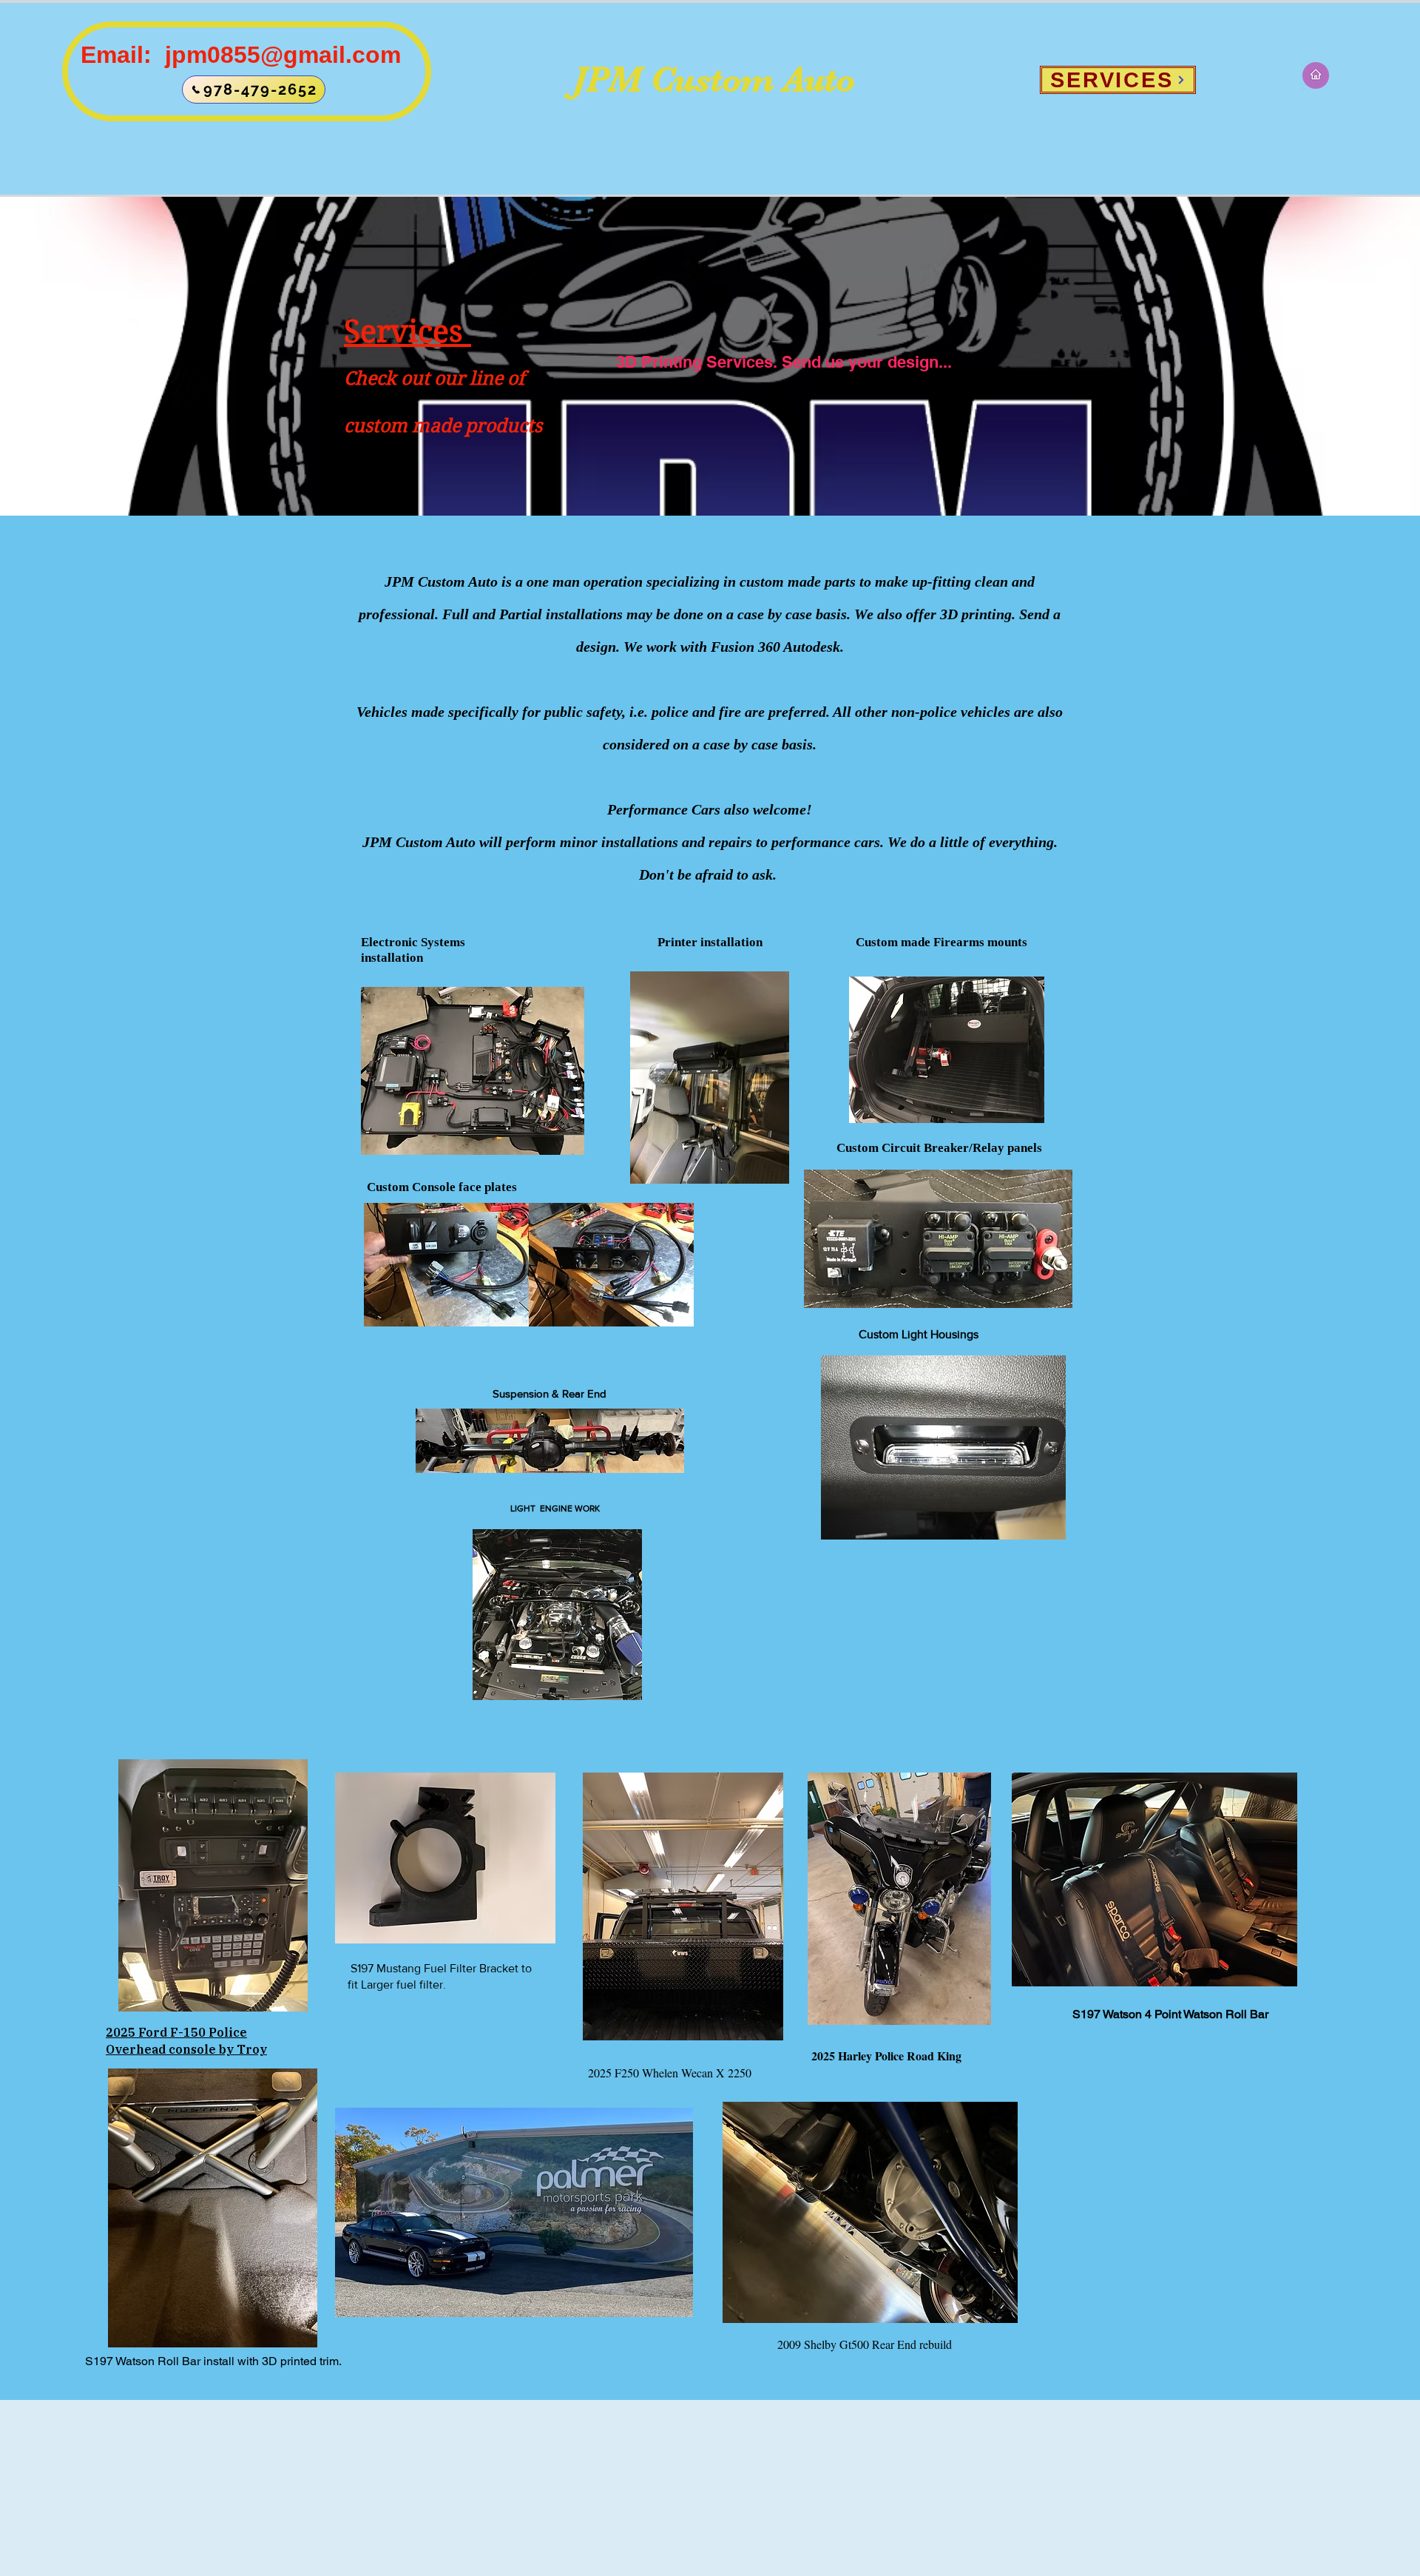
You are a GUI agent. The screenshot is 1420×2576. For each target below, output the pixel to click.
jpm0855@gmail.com (283, 55)
